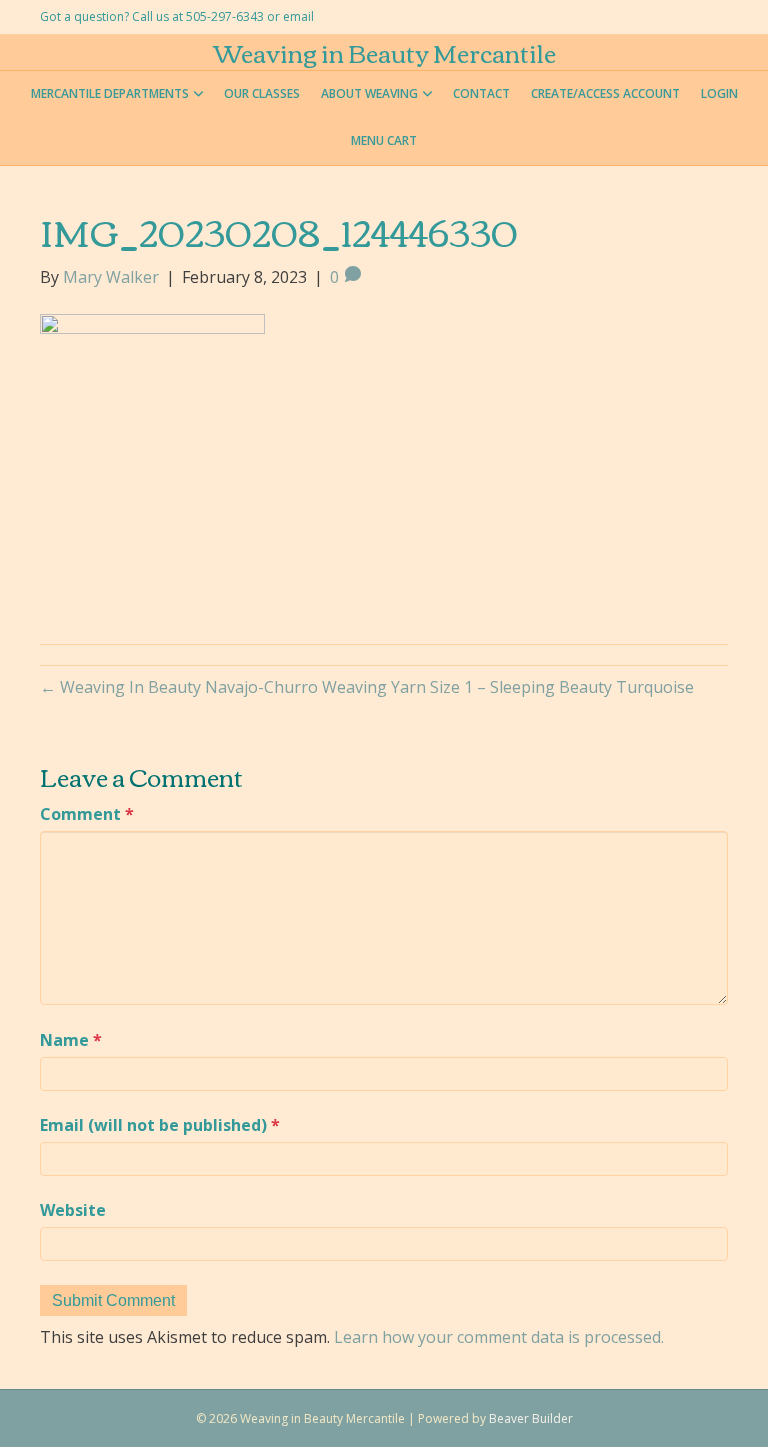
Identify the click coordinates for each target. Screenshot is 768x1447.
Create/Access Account (605, 93)
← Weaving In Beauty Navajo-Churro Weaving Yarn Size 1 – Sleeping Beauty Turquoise (367, 687)
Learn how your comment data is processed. (499, 1337)
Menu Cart (384, 140)
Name (71, 1040)
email (298, 16)
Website (73, 1210)
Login (719, 93)
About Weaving (369, 93)
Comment (87, 814)
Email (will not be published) (160, 1125)
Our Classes (262, 93)
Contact (481, 93)
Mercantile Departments (110, 93)
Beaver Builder (531, 1418)
